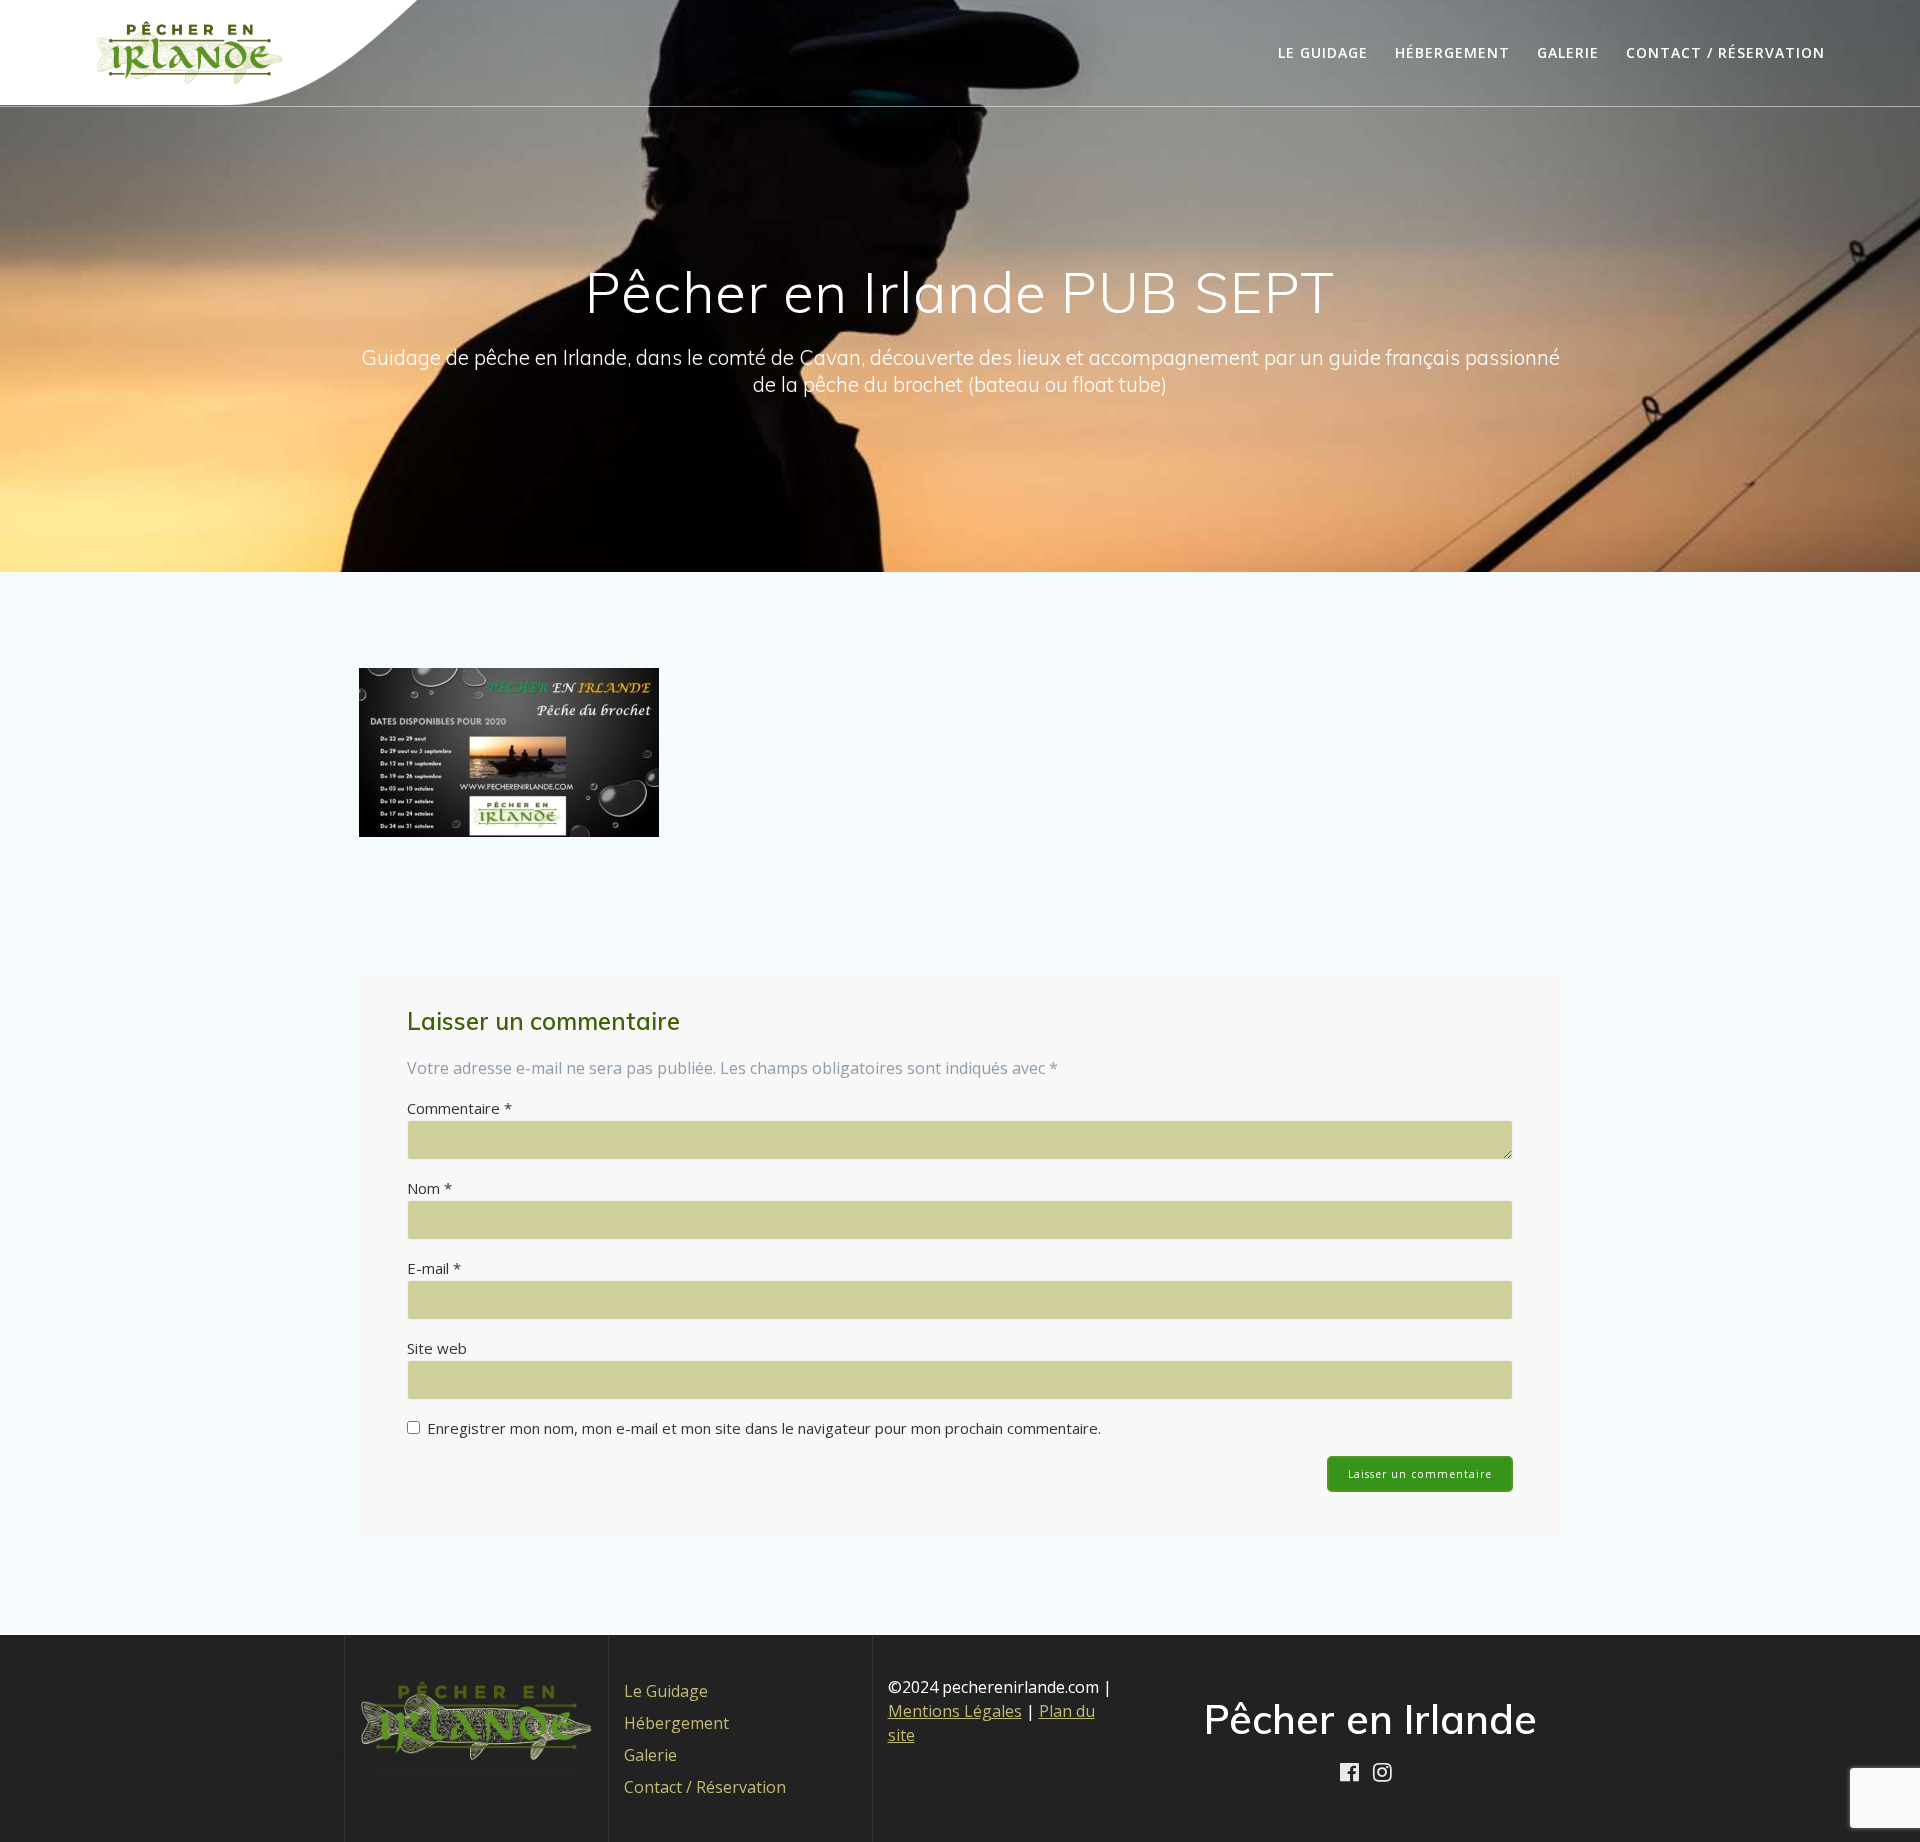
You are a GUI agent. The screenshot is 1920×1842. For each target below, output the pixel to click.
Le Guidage (1323, 52)
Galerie (1568, 52)
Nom (429, 1188)
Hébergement (1452, 52)
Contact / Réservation (1725, 52)
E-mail (434, 1268)
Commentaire (459, 1108)
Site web (437, 1348)
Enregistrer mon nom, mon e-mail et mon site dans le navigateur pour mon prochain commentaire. (764, 1428)
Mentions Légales (955, 1711)
